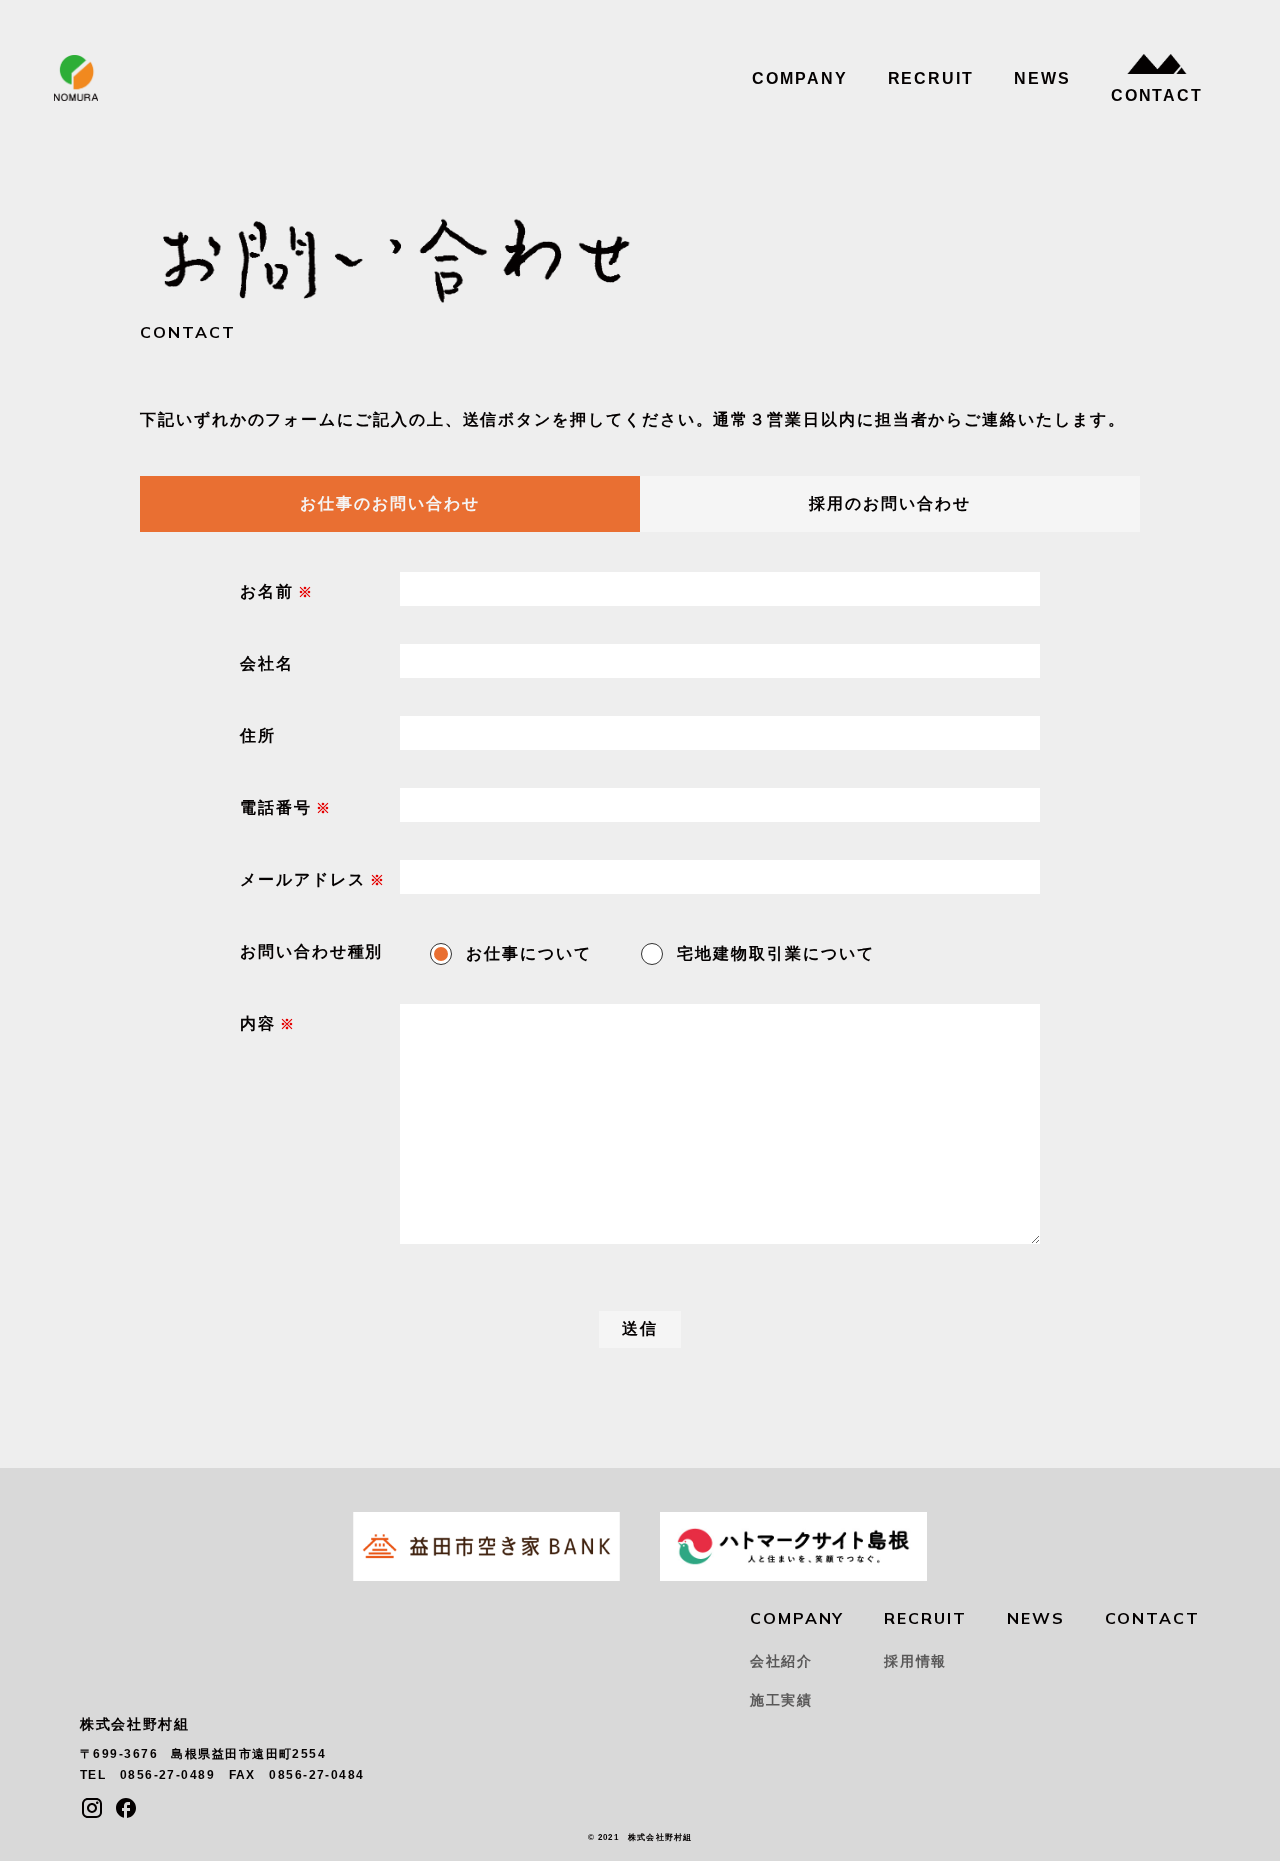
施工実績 (781, 1700)
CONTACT (1157, 95)
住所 (258, 735)
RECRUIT (931, 79)
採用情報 (915, 1661)
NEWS (1042, 79)
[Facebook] (126, 1808)
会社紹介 (781, 1661)
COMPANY (799, 79)
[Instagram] (92, 1808)
